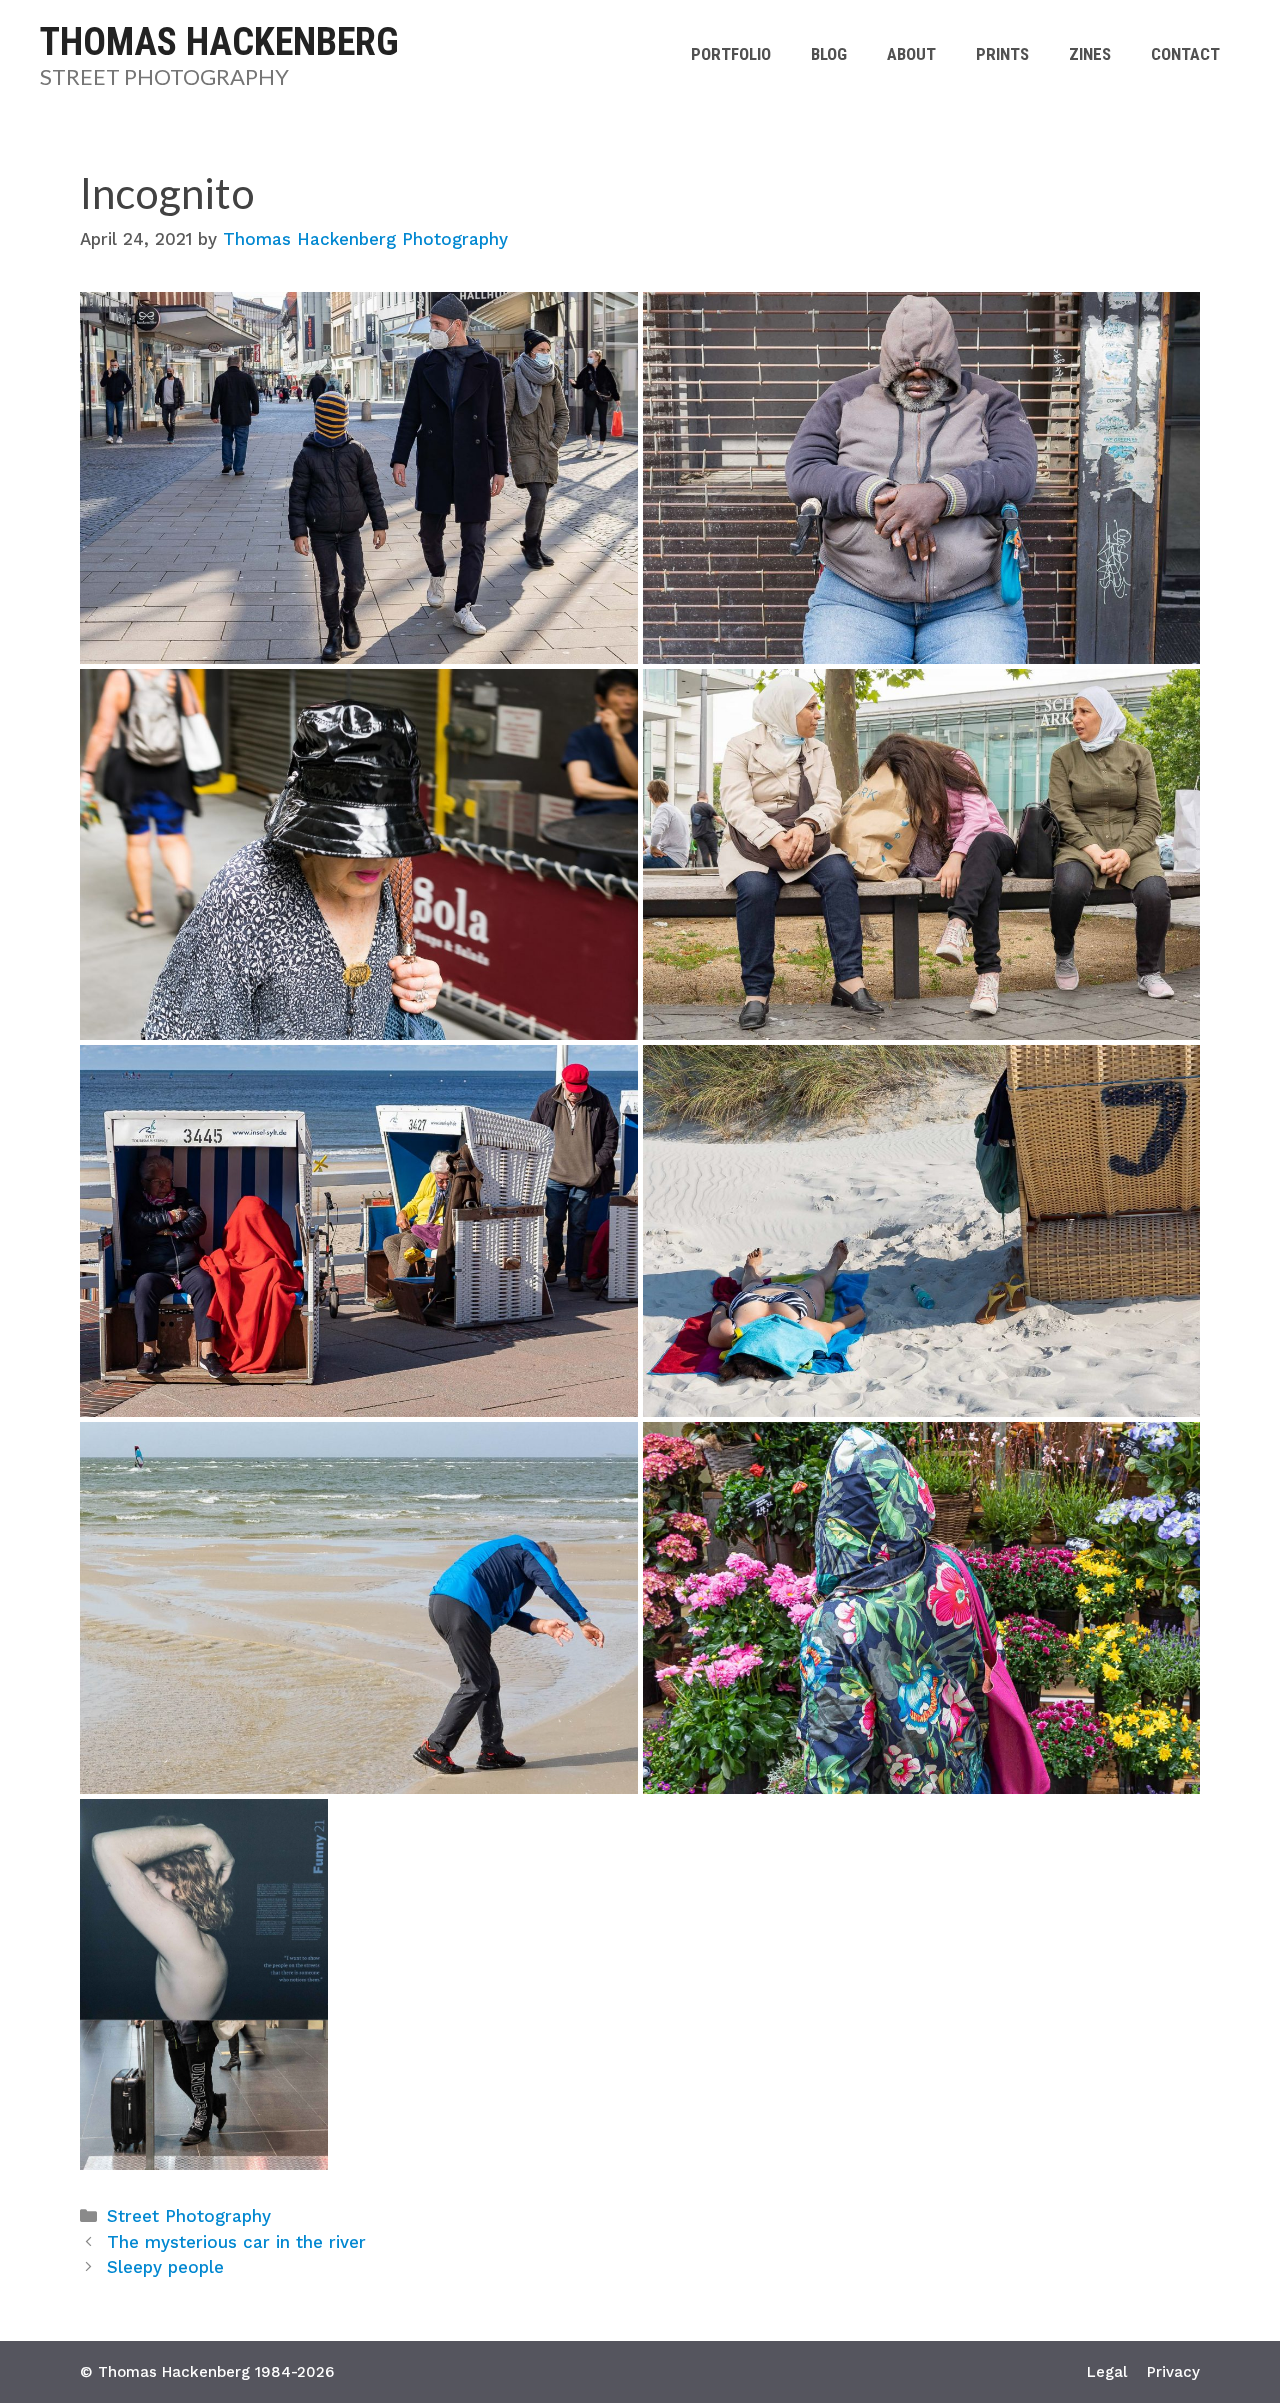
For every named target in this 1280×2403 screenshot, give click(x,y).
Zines (1090, 54)
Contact (1185, 54)
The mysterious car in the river (236, 2242)
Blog (829, 54)
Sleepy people (165, 2267)
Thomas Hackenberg (219, 42)
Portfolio (731, 54)
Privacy (1173, 2372)
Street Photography (164, 76)
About (911, 54)
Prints (1002, 54)
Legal (1107, 2372)
